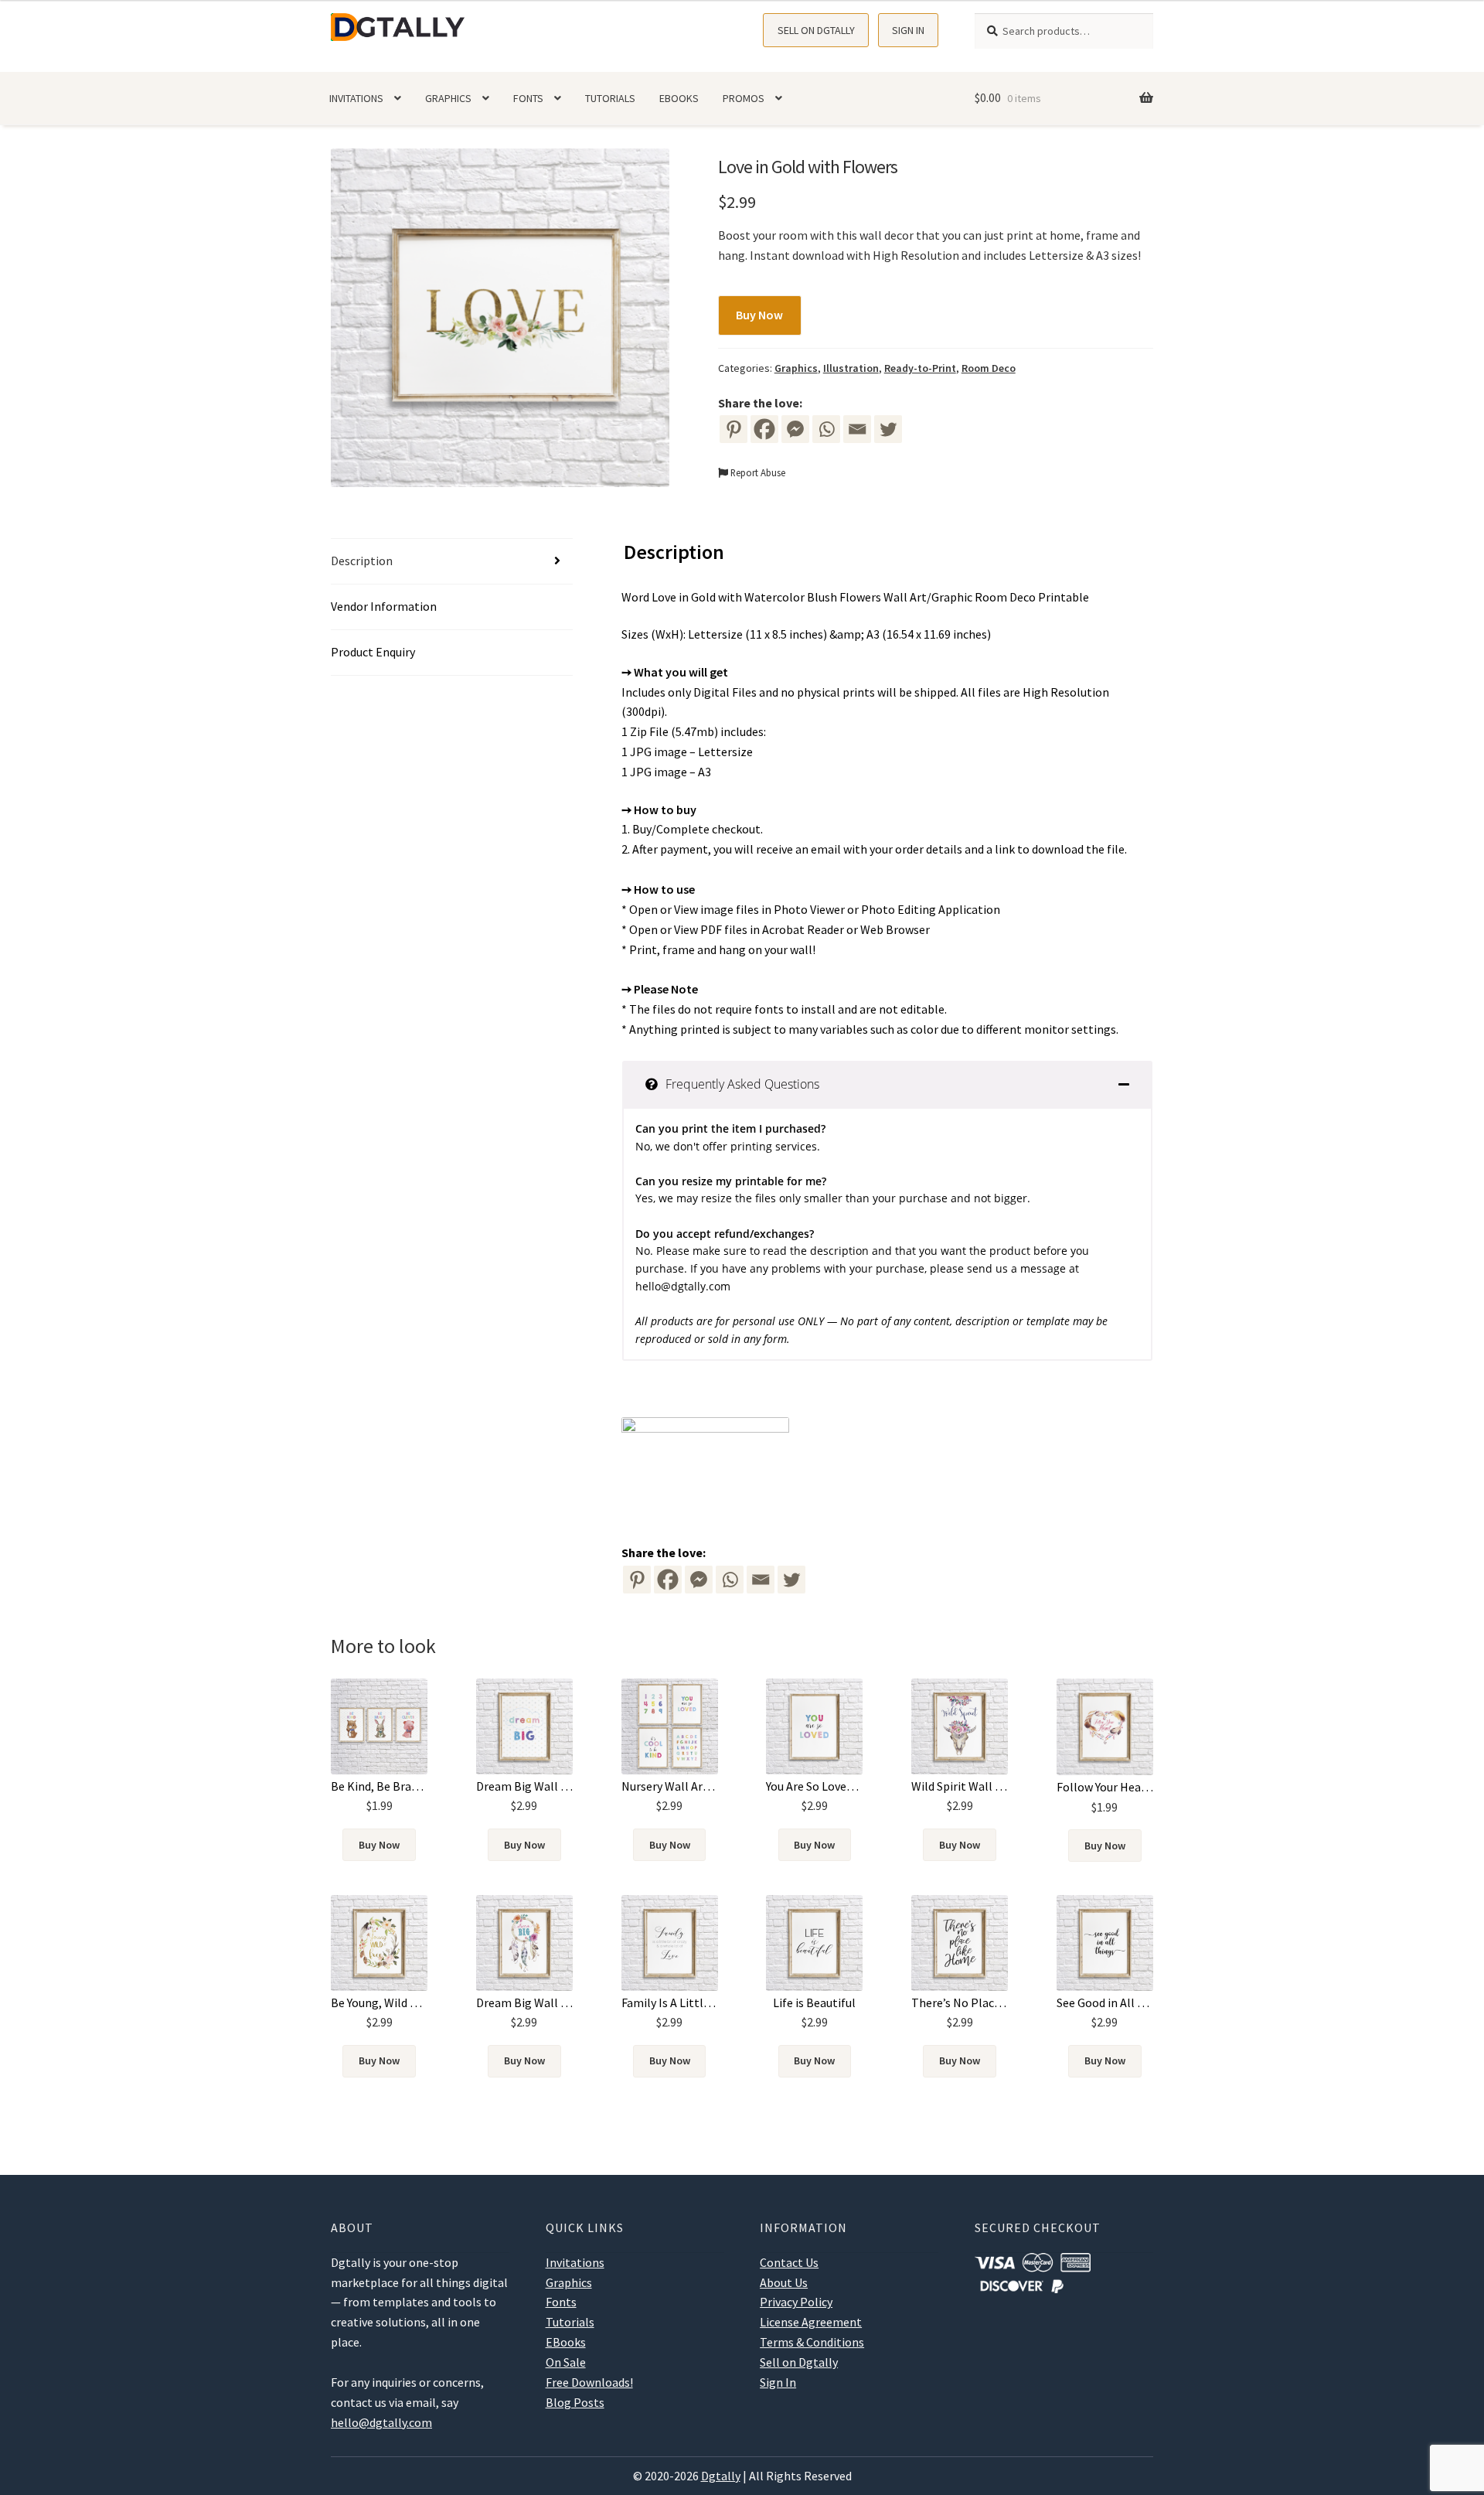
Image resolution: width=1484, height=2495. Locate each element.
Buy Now (759, 315)
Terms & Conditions (812, 2342)
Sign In (908, 30)
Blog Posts (575, 2402)
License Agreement (811, 2322)
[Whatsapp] (826, 429)
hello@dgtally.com (683, 1286)
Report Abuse (757, 472)
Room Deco (989, 368)
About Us (784, 2282)
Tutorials (610, 98)
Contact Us (789, 2262)
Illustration (851, 368)
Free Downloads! (589, 2382)
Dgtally (721, 2476)
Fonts (528, 98)
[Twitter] (888, 429)
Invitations (356, 98)
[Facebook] (764, 429)
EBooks (679, 98)
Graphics (448, 98)
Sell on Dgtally (816, 30)
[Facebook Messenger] (699, 1580)
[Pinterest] (733, 429)
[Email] (857, 429)
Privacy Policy (796, 2302)
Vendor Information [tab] (384, 606)
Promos (744, 98)
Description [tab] (362, 561)
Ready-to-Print (920, 368)
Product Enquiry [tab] (373, 652)
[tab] (887, 1084)
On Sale (566, 2362)
